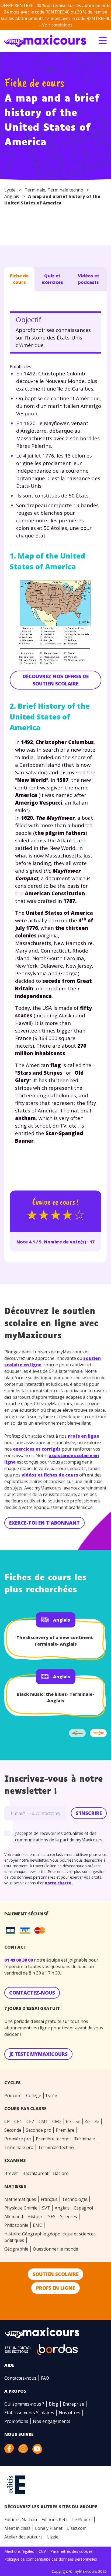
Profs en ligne (83, 1436)
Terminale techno (65, 190)
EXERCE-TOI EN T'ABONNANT (44, 1523)
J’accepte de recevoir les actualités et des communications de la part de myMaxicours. (59, 1837)
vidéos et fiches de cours (50, 1475)
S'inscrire (89, 1813)
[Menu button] (103, 40)
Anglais (12, 196)
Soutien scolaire (55, 2274)
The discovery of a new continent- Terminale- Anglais (55, 1641)
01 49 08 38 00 (19, 1960)
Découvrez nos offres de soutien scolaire (56, 680)
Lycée (10, 190)
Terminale (35, 190)
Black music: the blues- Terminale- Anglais (55, 1697)
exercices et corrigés (37, 1449)
